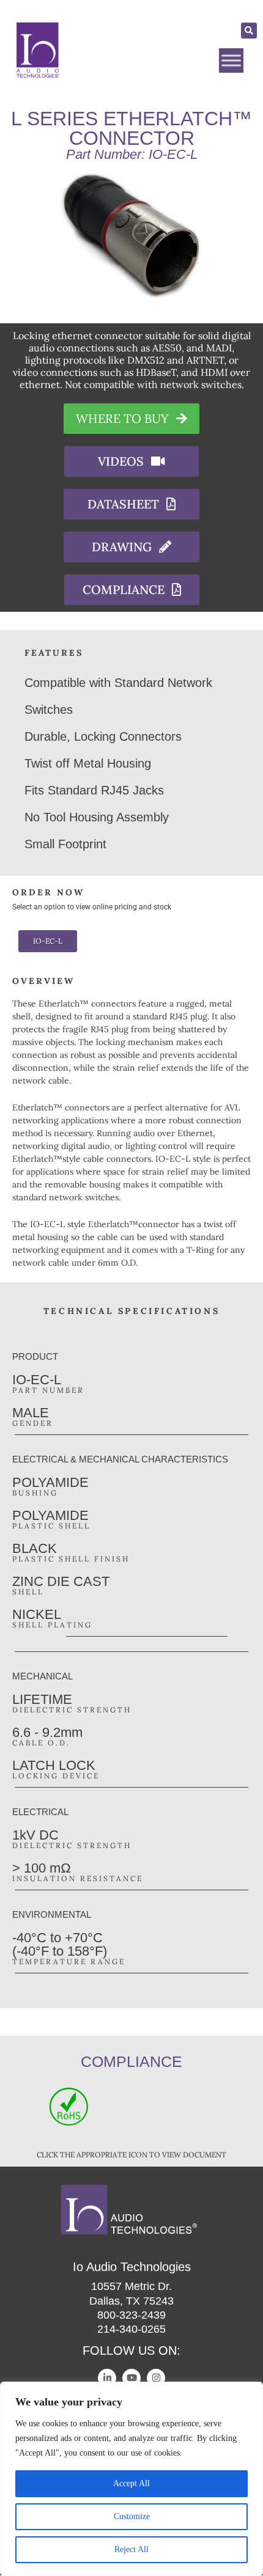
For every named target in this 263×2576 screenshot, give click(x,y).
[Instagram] (156, 2378)
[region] (131, 2479)
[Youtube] (131, 2378)
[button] (249, 31)
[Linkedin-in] (107, 2378)
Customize (132, 2516)
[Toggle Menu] (231, 61)
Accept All (131, 2483)
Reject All (131, 2549)
